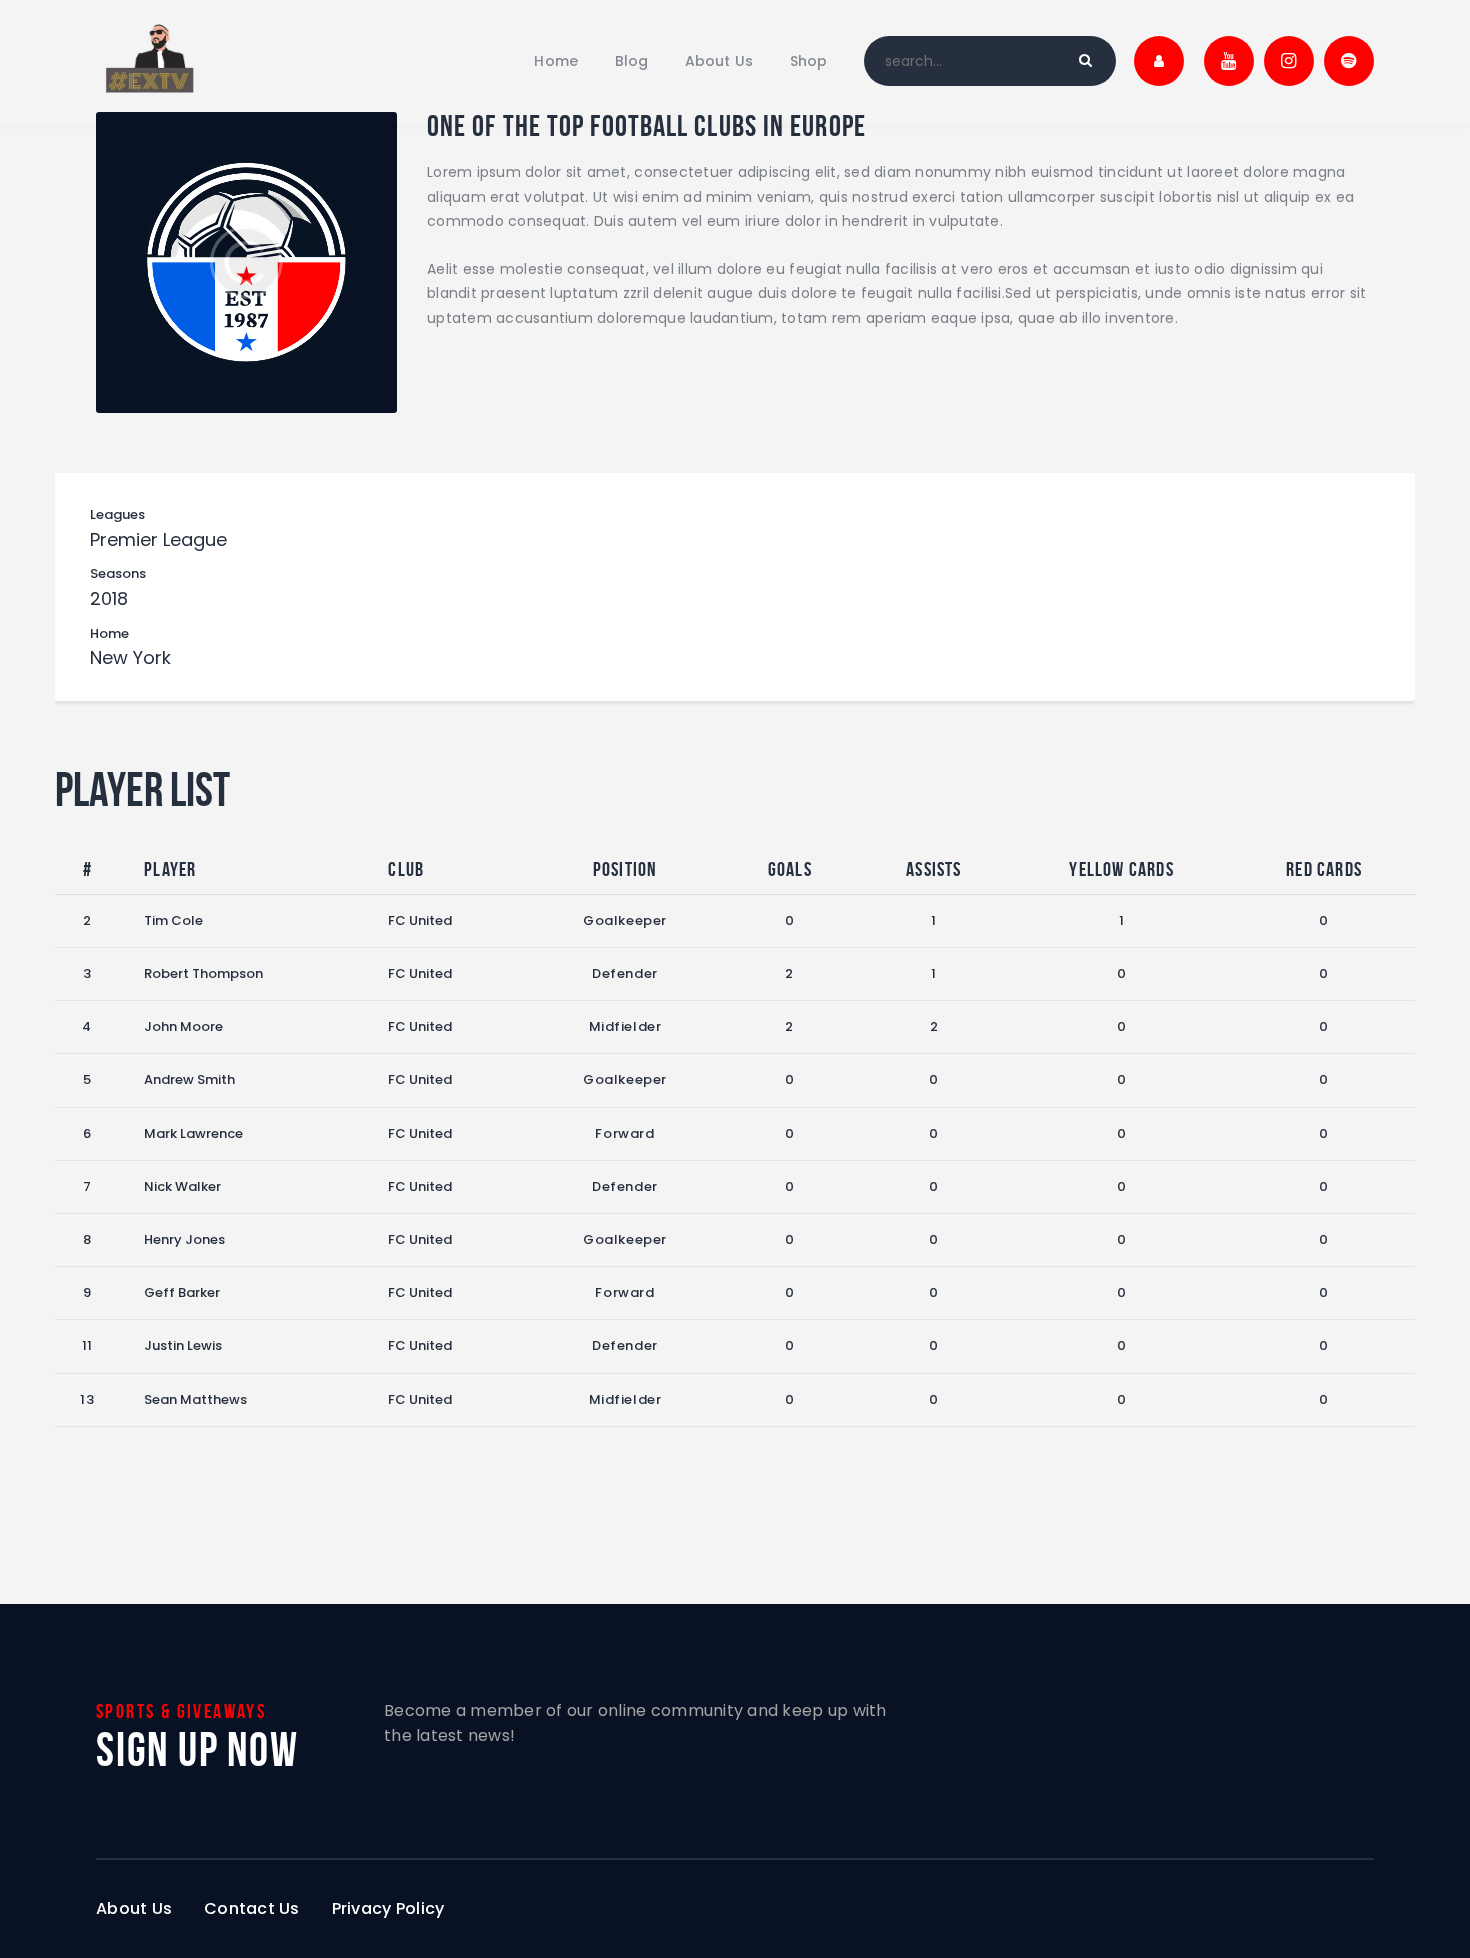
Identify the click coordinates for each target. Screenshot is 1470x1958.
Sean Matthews (195, 1399)
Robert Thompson (203, 973)
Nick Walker (182, 1186)
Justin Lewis (183, 1345)
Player (170, 869)
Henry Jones (184, 1239)
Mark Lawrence (193, 1133)
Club (406, 869)
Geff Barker (182, 1292)
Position (625, 869)
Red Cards (1324, 869)
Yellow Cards (1121, 869)
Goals (790, 869)
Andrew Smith (189, 1079)
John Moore (183, 1026)
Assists (933, 869)
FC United (420, 920)
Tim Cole (173, 920)
